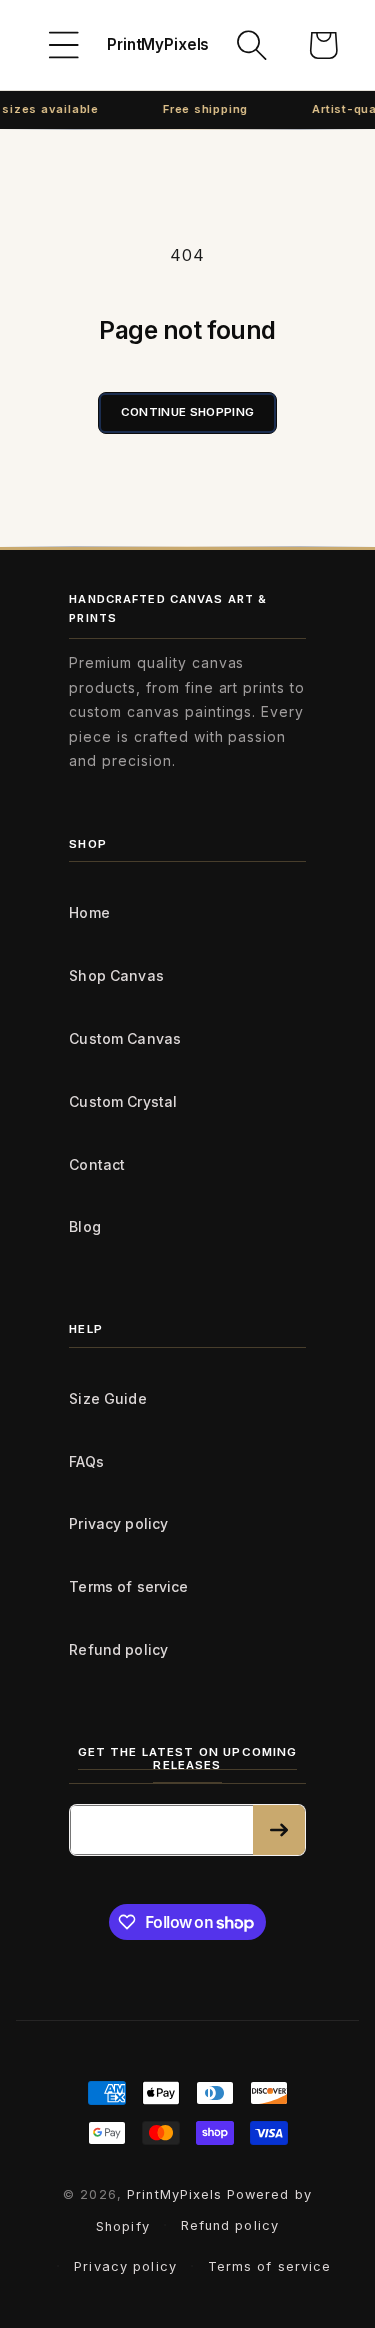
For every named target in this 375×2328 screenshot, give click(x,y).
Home (89, 912)
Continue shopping (188, 412)
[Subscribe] (279, 1830)
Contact (97, 1164)
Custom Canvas (125, 1038)
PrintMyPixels (175, 2194)
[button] (64, 45)
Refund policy (118, 1649)
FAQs (86, 1461)
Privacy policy (118, 1523)
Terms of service (128, 1586)
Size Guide (107, 1398)
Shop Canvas (116, 975)
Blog (85, 1226)
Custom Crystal (123, 1101)
